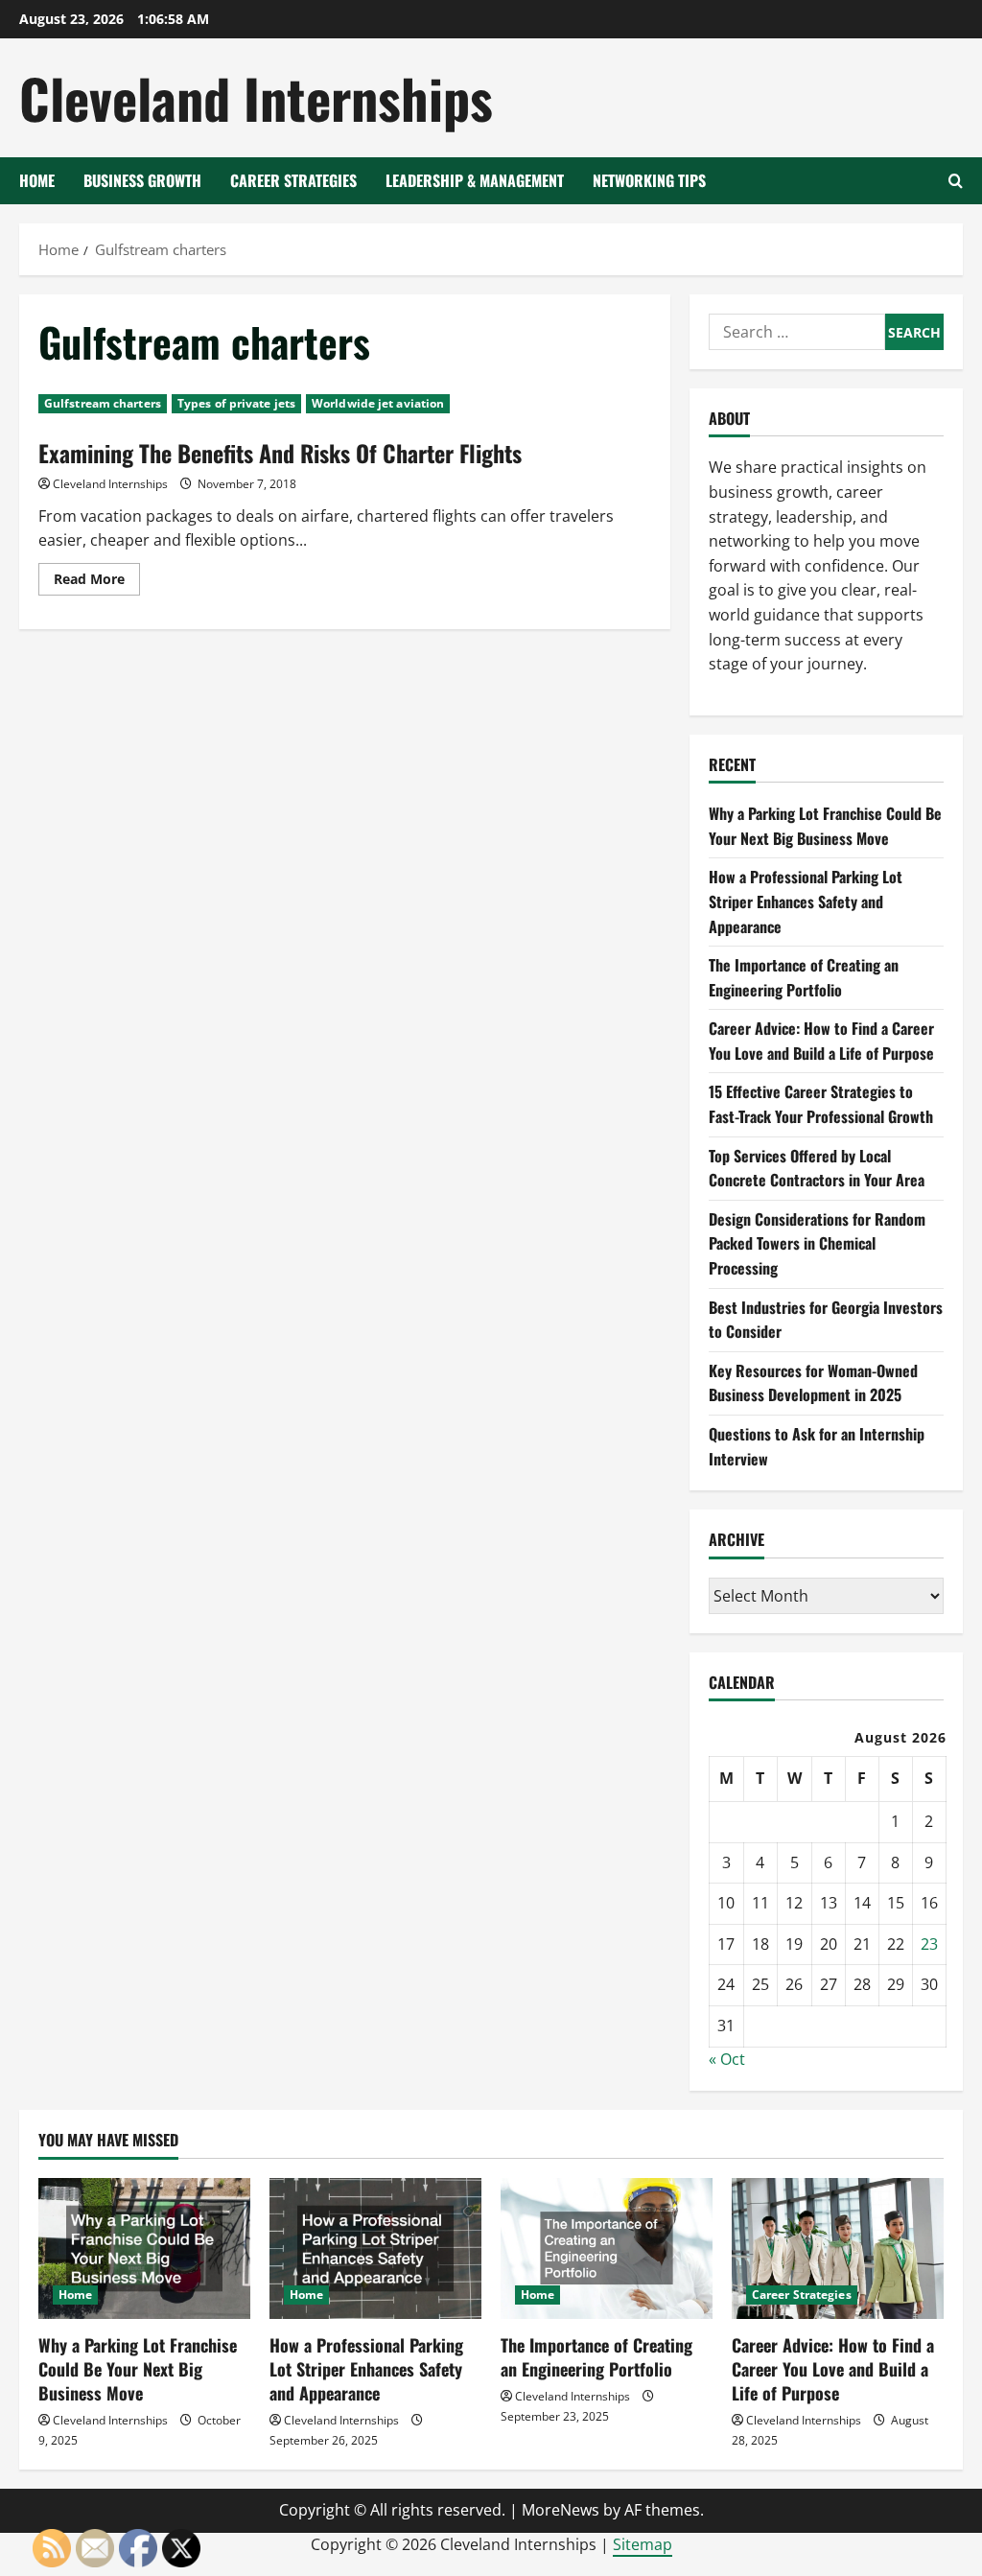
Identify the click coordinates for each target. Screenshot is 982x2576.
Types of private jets (236, 403)
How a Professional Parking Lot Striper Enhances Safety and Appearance (806, 901)
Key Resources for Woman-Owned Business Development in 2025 (813, 1383)
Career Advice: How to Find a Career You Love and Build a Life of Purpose (821, 1041)
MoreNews (561, 2510)
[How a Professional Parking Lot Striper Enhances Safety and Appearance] (375, 2248)
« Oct (727, 2059)
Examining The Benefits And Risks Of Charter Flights (280, 453)
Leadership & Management (475, 180)
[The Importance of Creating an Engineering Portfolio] (607, 2248)
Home (37, 180)
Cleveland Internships (256, 97)
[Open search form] (956, 181)
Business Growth (142, 180)
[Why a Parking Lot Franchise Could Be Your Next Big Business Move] (144, 2248)
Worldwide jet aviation (378, 403)
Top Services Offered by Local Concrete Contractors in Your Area (817, 1168)
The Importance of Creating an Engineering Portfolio (804, 977)
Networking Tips (649, 180)
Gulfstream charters (103, 403)
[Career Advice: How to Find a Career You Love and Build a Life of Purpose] (838, 2248)
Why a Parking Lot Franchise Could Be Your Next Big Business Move (825, 826)
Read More (97, 582)
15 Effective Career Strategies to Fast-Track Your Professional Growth (821, 1104)
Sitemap (643, 2544)
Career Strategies (293, 180)
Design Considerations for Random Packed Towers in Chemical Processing (817, 1243)
